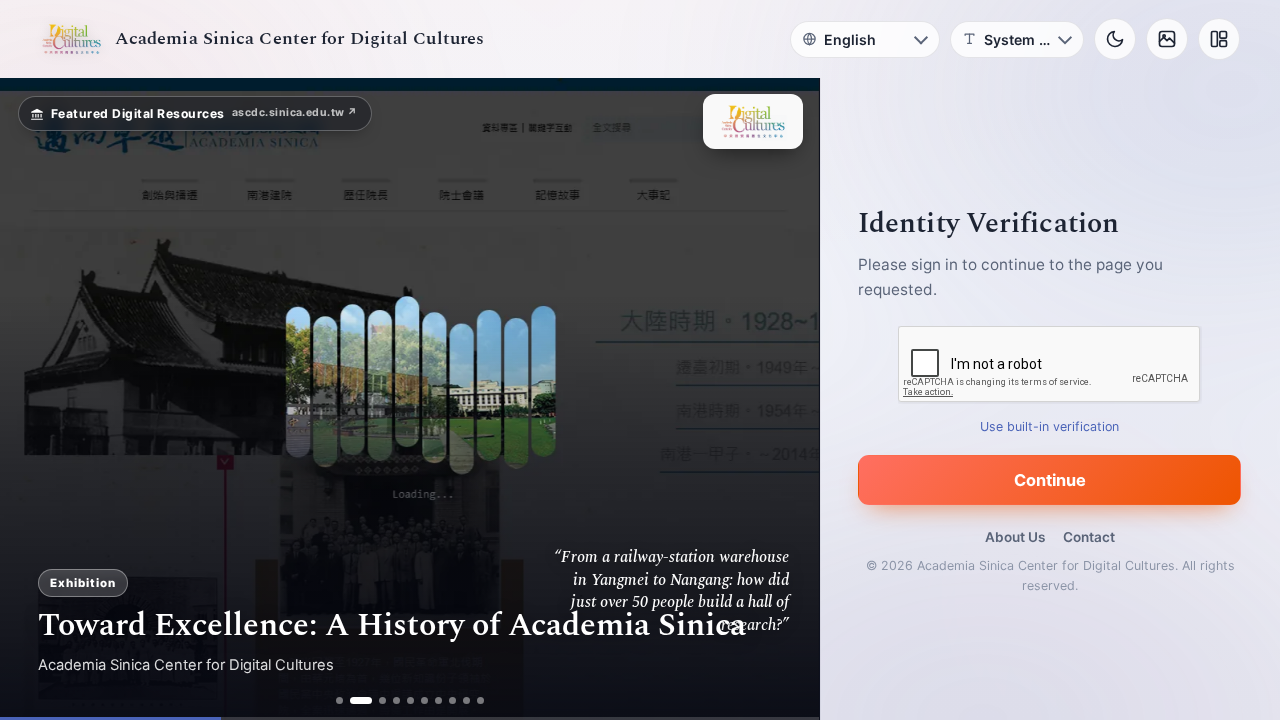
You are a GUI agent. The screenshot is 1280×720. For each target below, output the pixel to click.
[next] (783, 399)
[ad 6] (424, 700)
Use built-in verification (1050, 426)
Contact (1089, 537)
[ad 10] (480, 700)
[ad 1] (339, 700)
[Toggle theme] (1115, 39)
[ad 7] (438, 700)
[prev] (36, 399)
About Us (1015, 537)
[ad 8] (452, 700)
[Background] (1167, 39)
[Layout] (1219, 39)
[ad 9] (466, 700)
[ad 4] (396, 700)
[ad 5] (410, 700)
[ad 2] (361, 700)
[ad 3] (382, 700)
